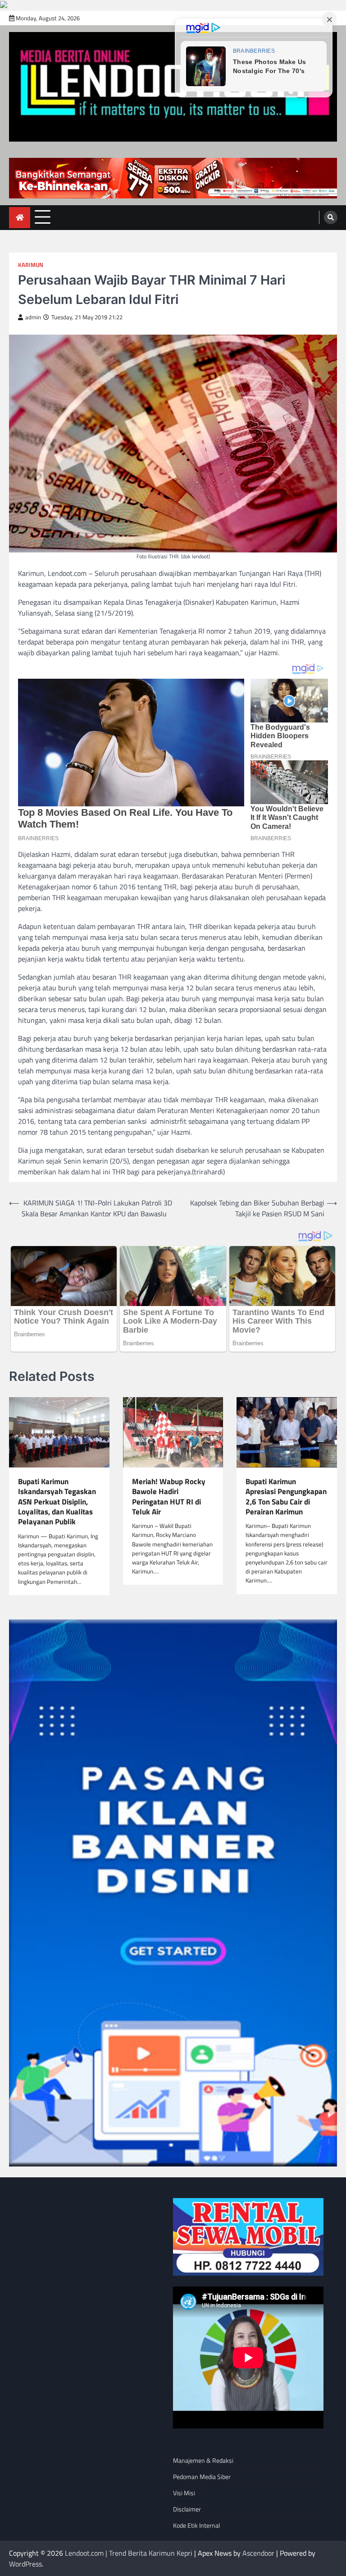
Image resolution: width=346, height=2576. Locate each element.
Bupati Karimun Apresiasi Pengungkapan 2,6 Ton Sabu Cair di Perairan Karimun (286, 1497)
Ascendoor (258, 2553)
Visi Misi (184, 2493)
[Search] (331, 217)
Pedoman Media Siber (202, 2477)
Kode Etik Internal (196, 2525)
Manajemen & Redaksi (203, 2460)
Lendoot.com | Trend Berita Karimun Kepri (129, 2553)
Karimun (31, 265)
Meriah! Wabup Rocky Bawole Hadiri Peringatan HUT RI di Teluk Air (169, 1497)
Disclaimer (187, 2509)
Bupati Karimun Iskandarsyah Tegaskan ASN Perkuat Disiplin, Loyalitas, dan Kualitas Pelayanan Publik (57, 1502)
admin (33, 317)
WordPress (25, 2564)
